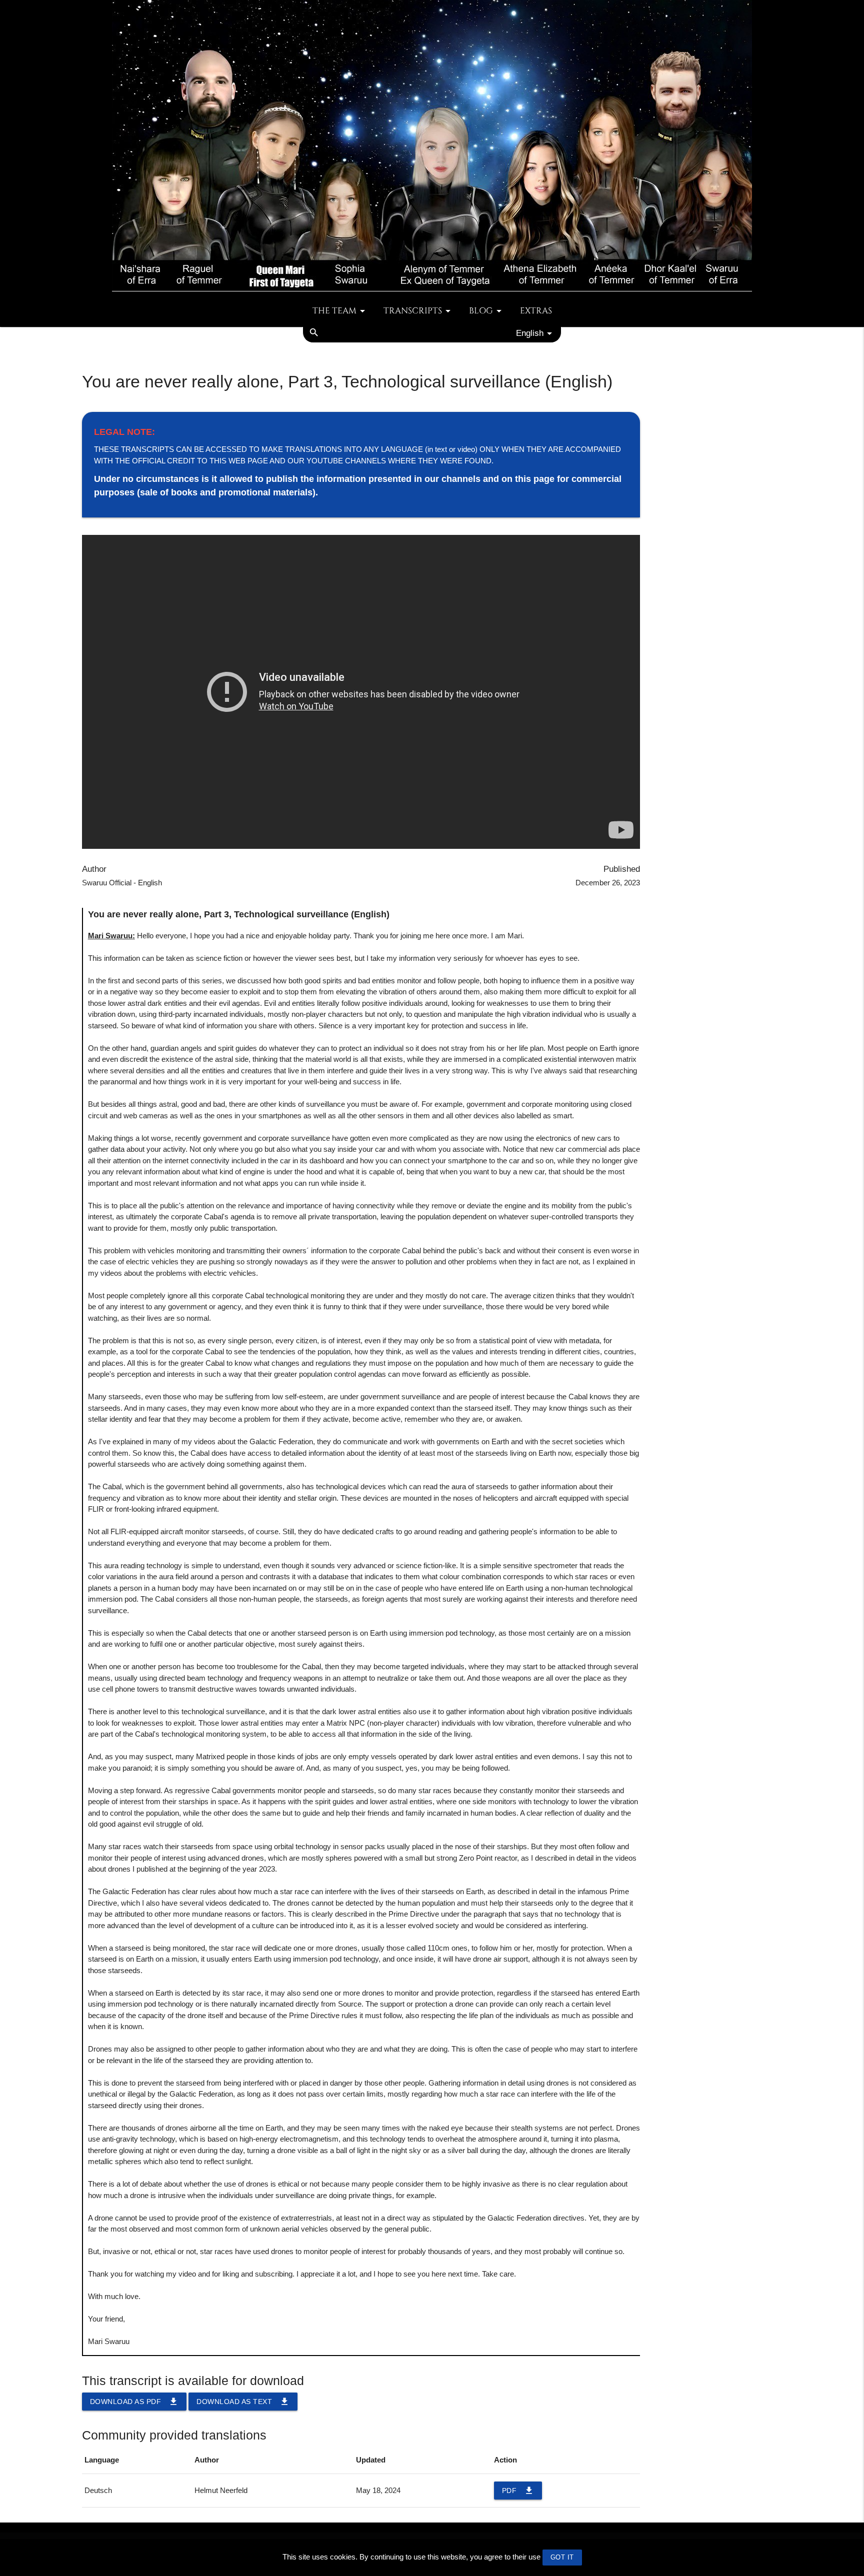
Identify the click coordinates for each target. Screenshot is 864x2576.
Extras (536, 311)
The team (334, 311)
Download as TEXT (243, 2402)
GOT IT (562, 2557)
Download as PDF (134, 2402)
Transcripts (413, 311)
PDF (518, 2491)
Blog (481, 311)
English (530, 333)
